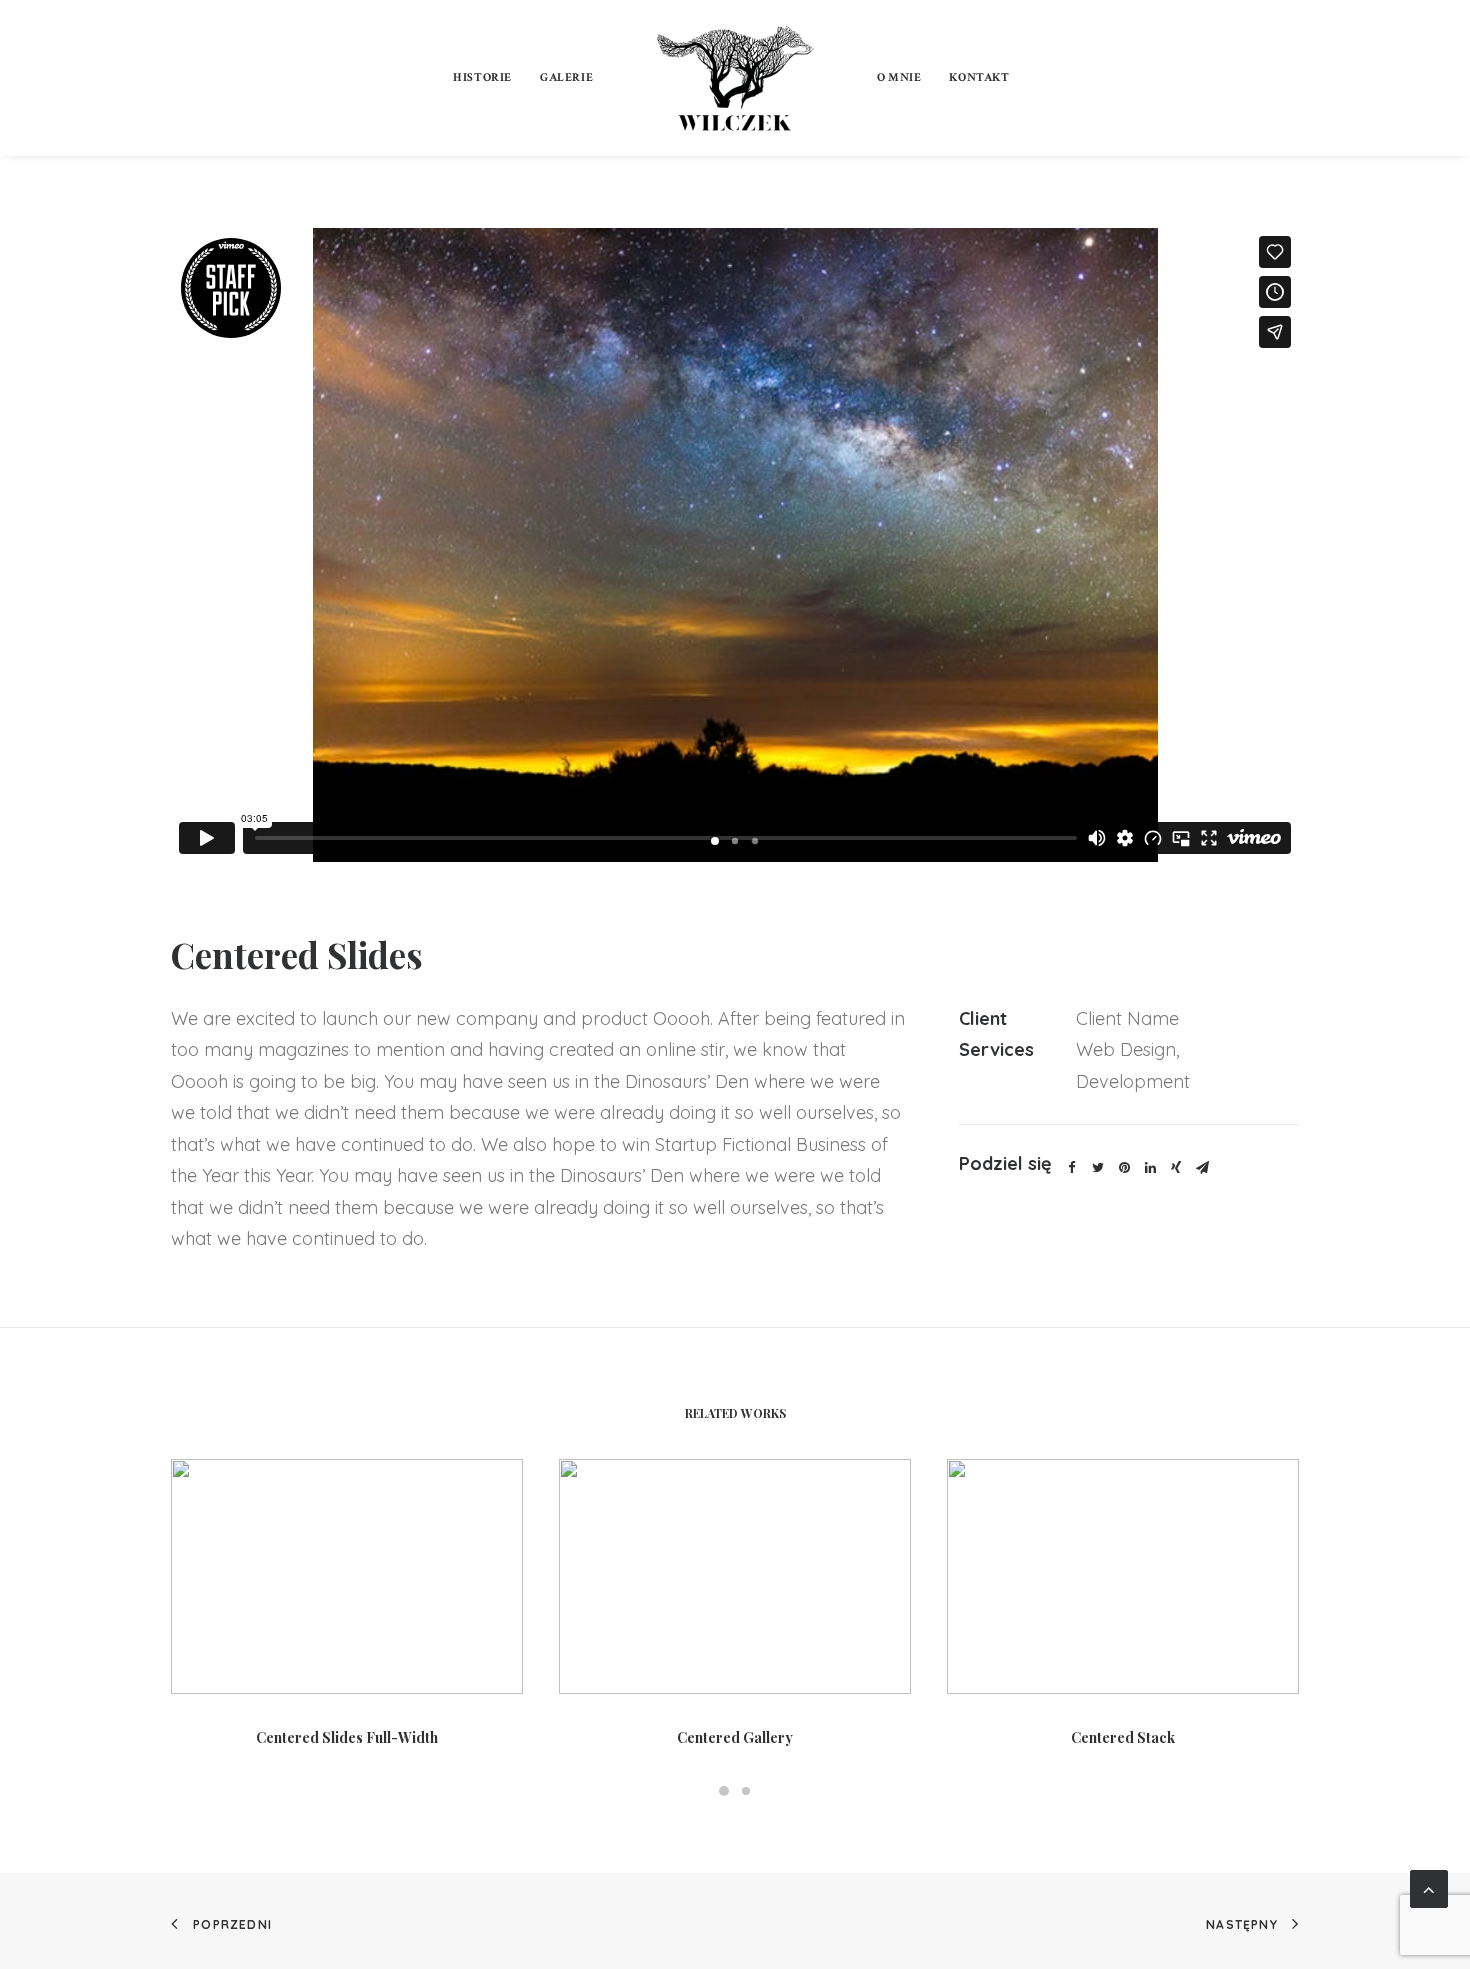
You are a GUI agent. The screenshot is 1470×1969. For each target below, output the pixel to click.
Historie (482, 77)
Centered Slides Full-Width (347, 1737)
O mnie (899, 77)
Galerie (566, 77)
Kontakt (979, 77)
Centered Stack (1123, 1737)
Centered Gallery (735, 1737)
